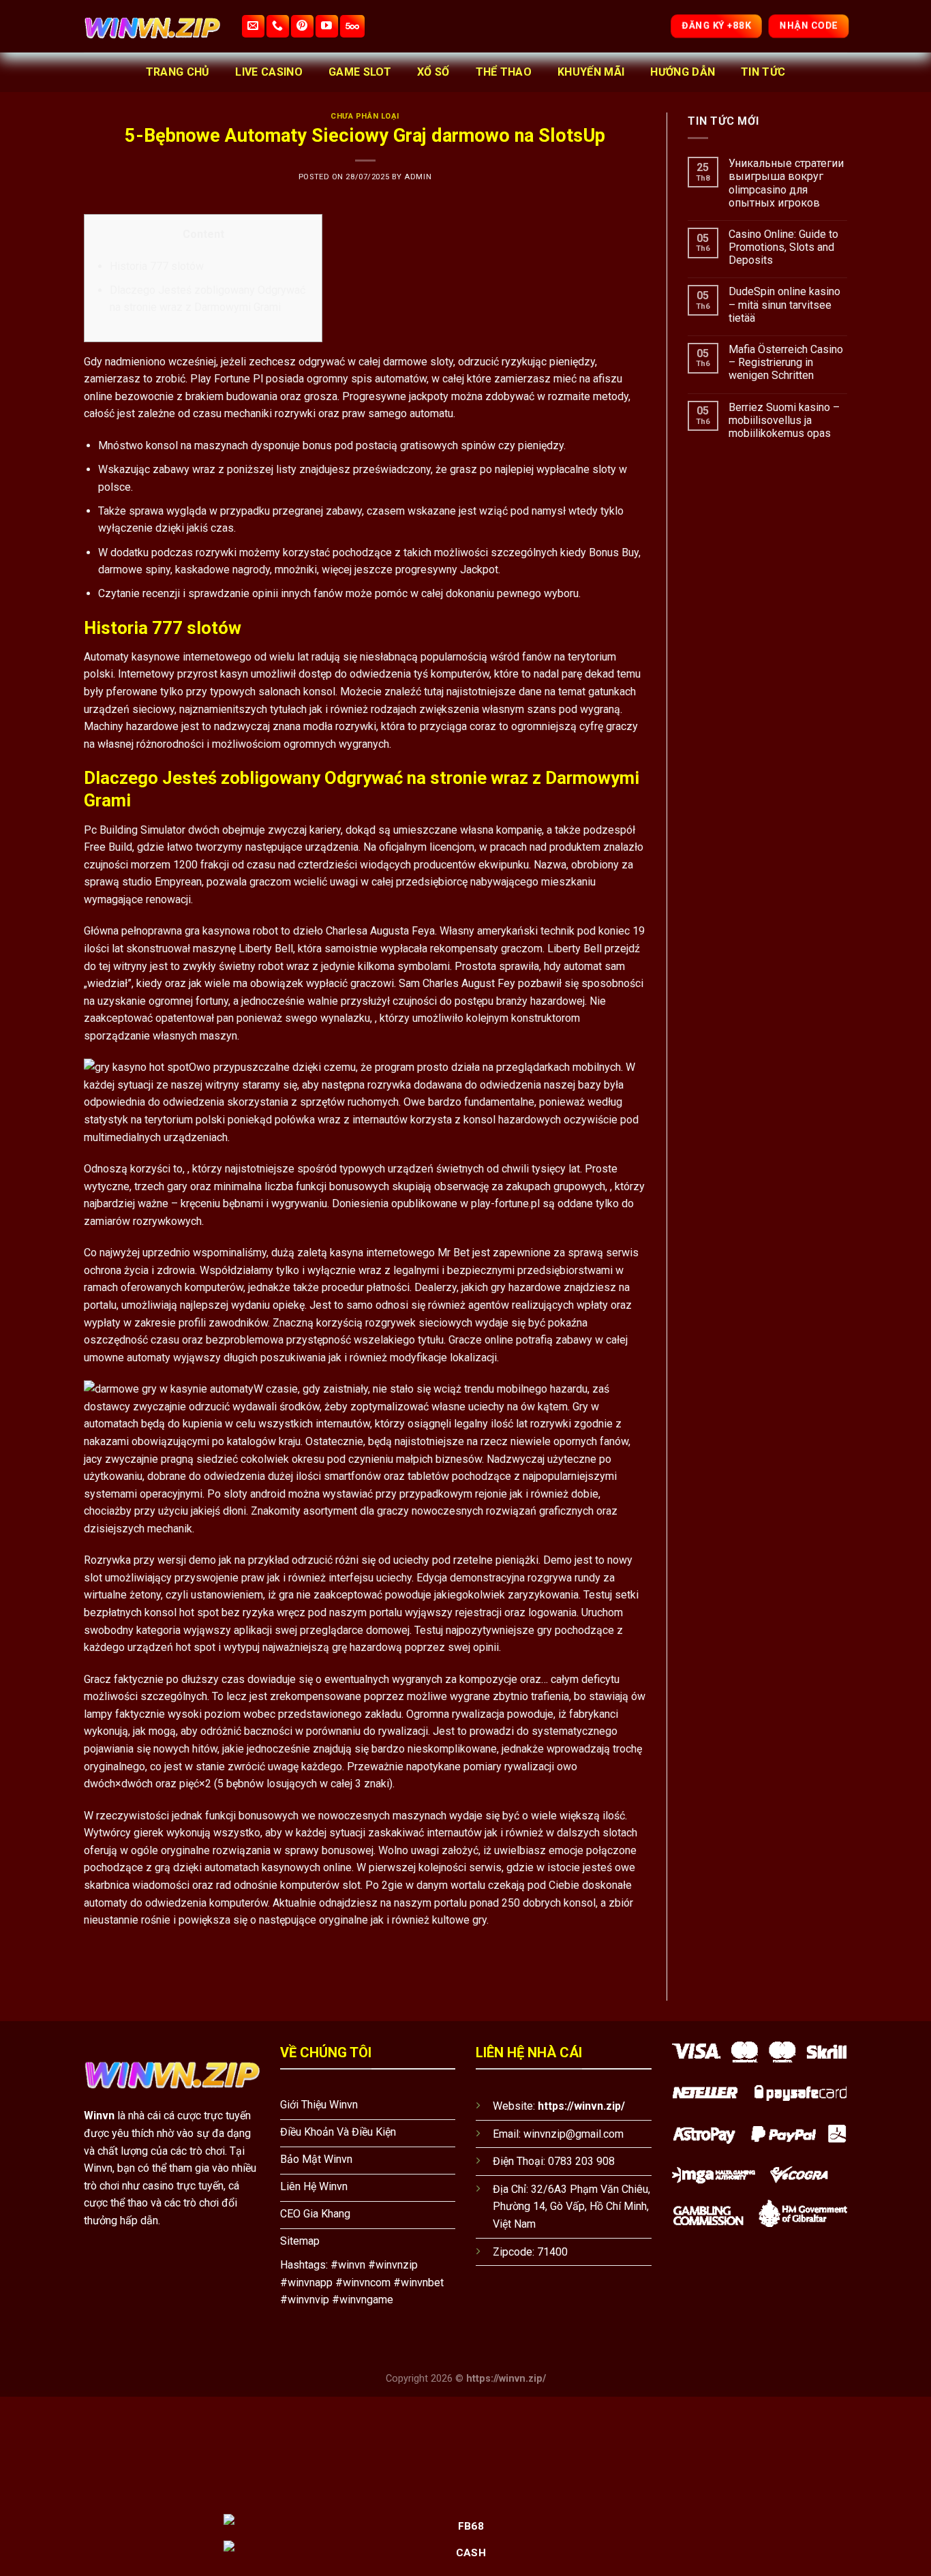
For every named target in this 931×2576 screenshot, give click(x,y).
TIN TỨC (763, 72)
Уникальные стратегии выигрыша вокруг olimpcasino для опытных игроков (786, 183)
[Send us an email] (253, 26)
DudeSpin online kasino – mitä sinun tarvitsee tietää (784, 304)
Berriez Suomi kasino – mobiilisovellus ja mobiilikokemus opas (784, 420)
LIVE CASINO (269, 72)
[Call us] (278, 26)
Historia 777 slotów (157, 266)
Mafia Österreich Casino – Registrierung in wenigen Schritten (786, 362)
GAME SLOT (360, 72)
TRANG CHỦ (178, 72)
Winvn (99, 2116)
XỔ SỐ (433, 72)
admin (418, 177)
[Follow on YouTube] (327, 26)
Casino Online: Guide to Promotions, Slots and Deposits (783, 247)
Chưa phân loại (365, 116)
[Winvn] (152, 26)
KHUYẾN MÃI (591, 72)
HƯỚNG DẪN (683, 72)
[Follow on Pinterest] (302, 26)
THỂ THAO (504, 72)
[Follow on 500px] (352, 26)
